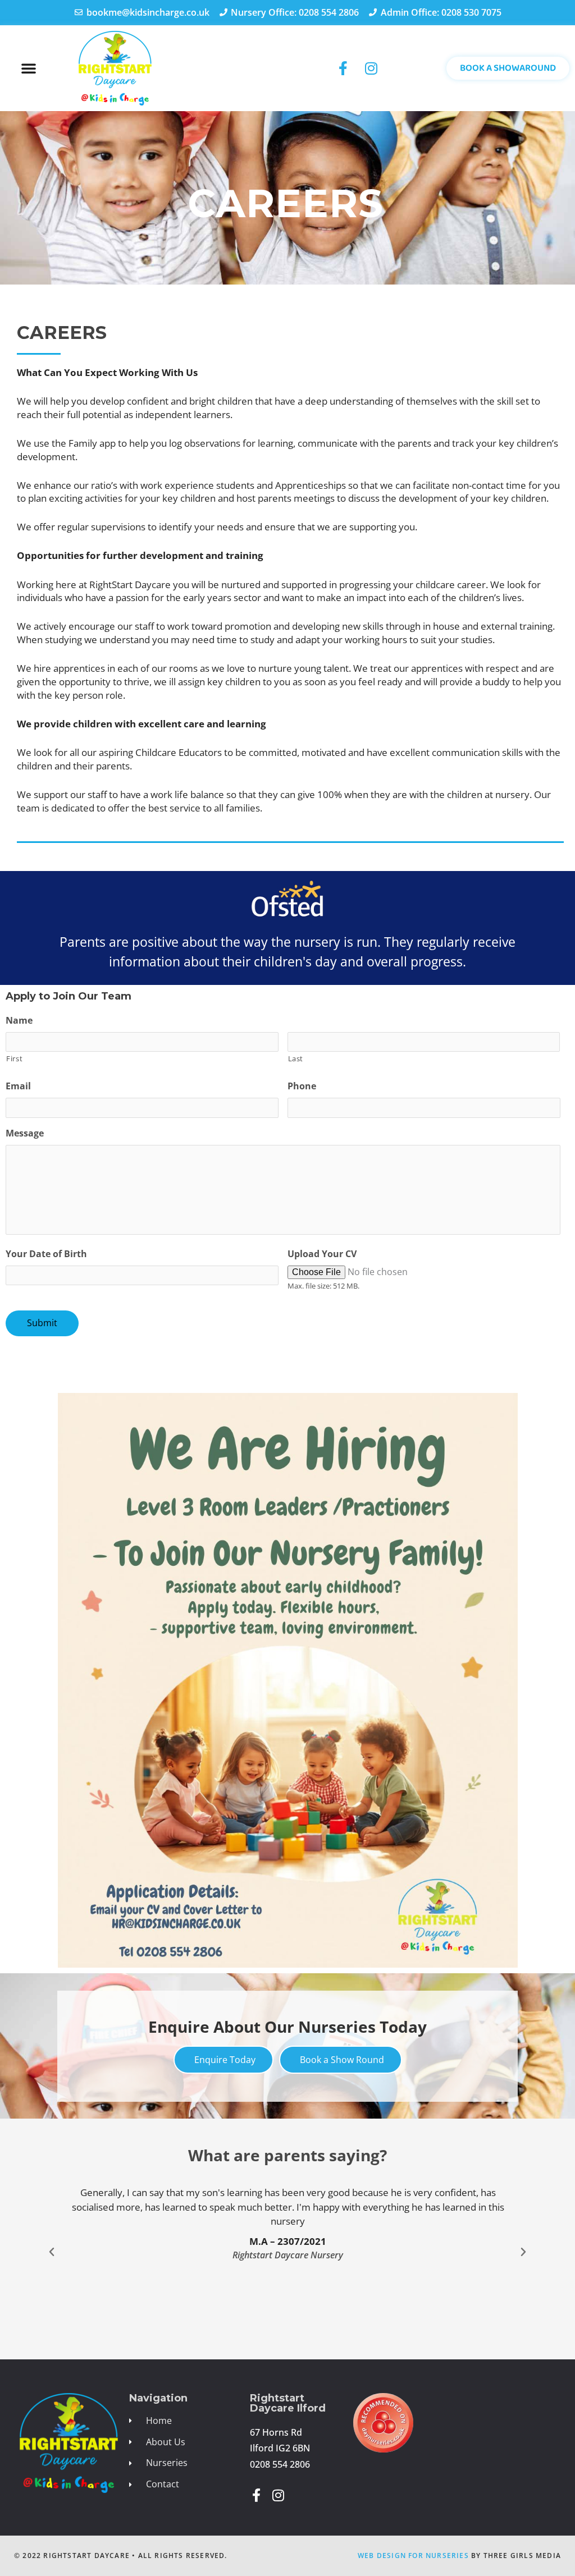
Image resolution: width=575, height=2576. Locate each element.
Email (18, 1086)
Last (296, 1058)
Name (19, 1021)
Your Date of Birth (46, 1254)
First (14, 1058)
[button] (29, 68)
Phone (302, 1086)
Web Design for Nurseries (413, 2556)
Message (25, 1133)
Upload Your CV (322, 1254)
